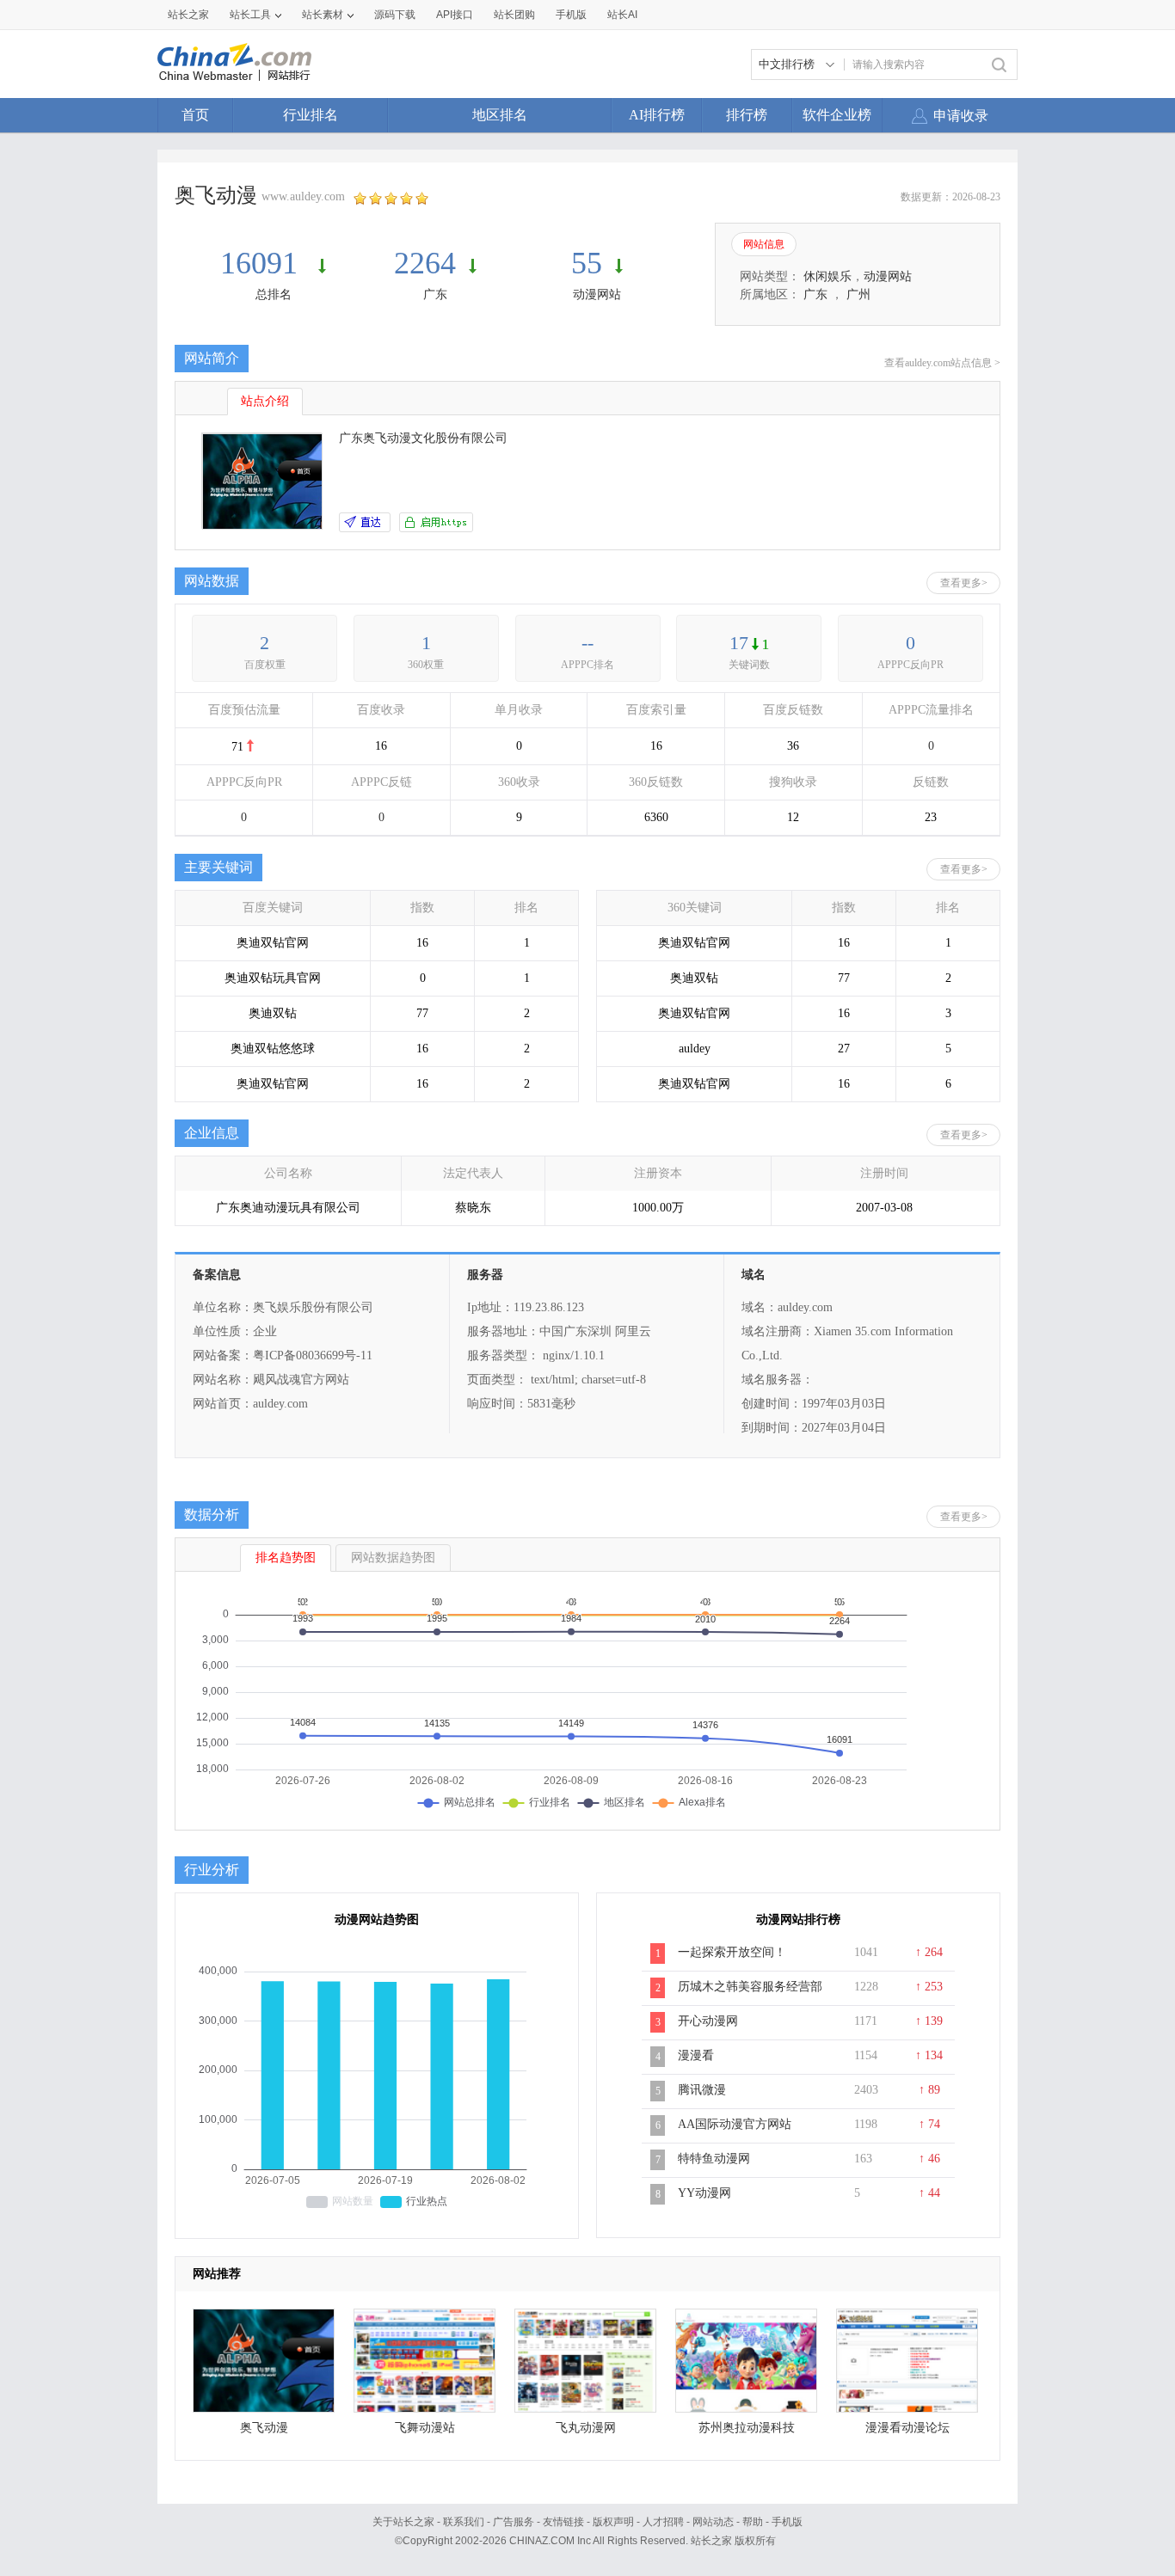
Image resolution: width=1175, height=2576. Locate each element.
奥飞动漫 (264, 2428)
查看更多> (964, 583)
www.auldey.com (303, 196)
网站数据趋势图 (393, 1558)
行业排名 (311, 115)
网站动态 (713, 2522)
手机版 (787, 2522)
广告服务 (514, 2522)
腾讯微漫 (702, 2090)
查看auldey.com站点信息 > (942, 363)
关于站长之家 (403, 2522)
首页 (195, 115)
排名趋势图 (286, 1558)
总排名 (274, 294)
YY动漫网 (704, 2193)
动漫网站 (597, 294)
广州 (858, 294)
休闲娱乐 (827, 276)
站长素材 (323, 15)
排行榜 (747, 115)
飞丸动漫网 (586, 2428)
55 (587, 263)
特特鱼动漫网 (714, 2159)
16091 (263, 263)
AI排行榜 (657, 115)
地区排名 (500, 115)
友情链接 (563, 2522)
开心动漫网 (708, 2021)
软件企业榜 (837, 115)
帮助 (753, 2522)
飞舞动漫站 (425, 2428)
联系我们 (464, 2522)
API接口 (455, 15)
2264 (425, 263)
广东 (435, 294)
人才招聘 (663, 2522)
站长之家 (188, 15)
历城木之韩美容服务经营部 (750, 1987)
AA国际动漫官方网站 (735, 2124)
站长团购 (514, 15)
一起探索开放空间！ (732, 1952)
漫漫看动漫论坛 (907, 2428)
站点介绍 (265, 401)
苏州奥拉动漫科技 (747, 2428)
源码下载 (395, 15)
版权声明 (613, 2522)
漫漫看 (696, 2055)
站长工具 (250, 15)
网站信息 (764, 244)
